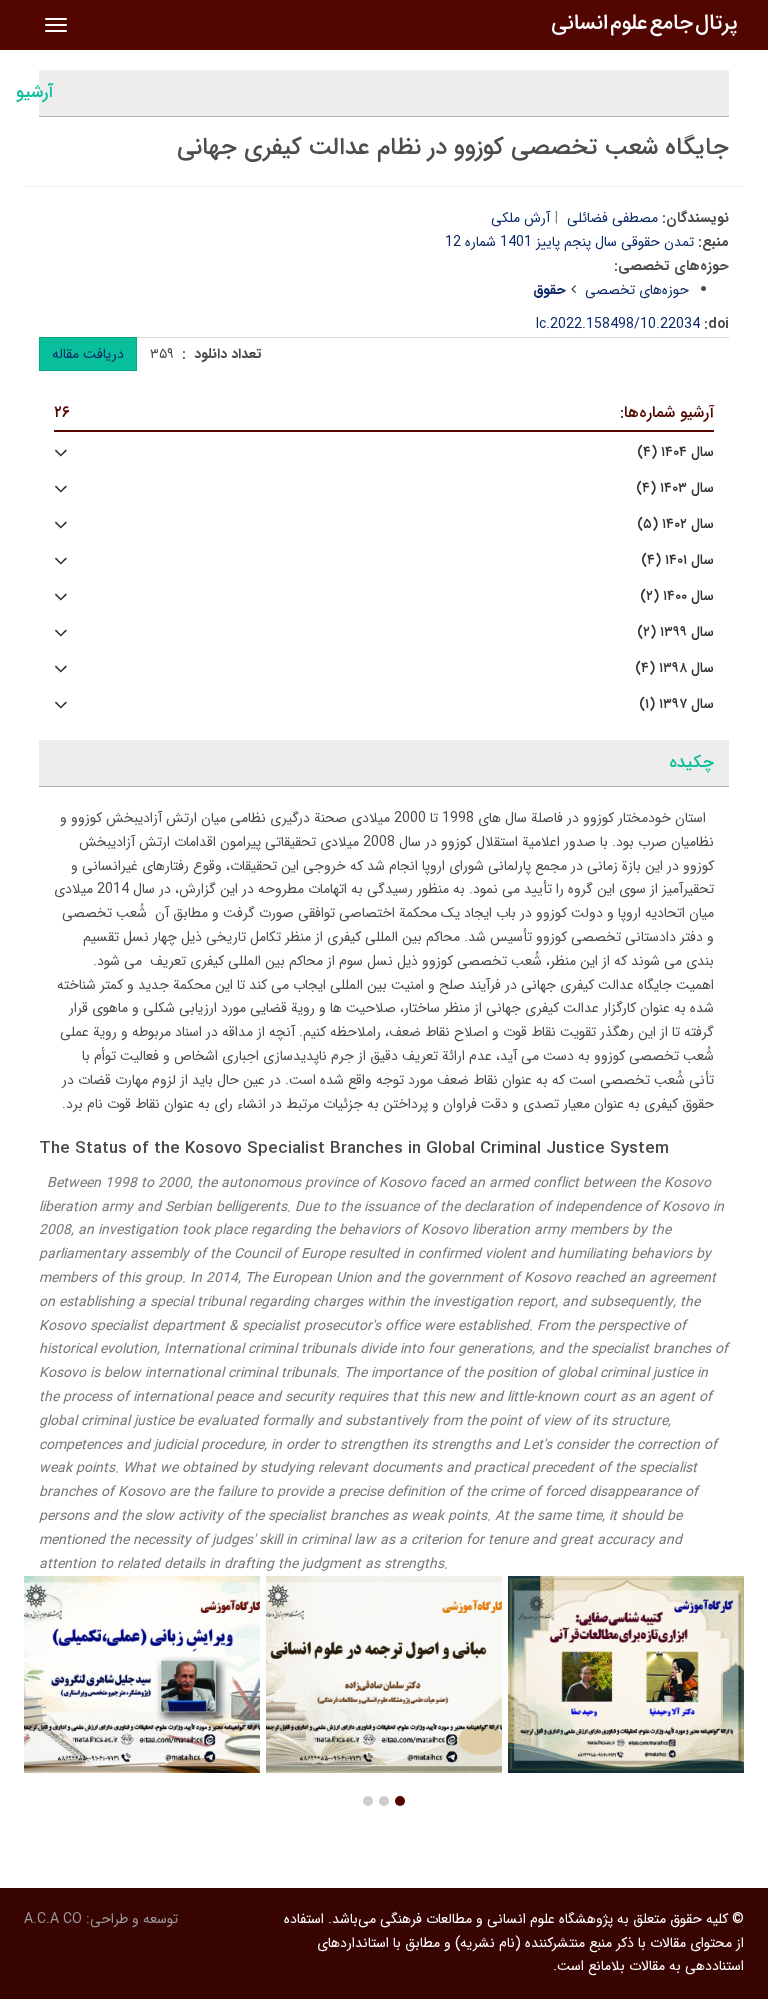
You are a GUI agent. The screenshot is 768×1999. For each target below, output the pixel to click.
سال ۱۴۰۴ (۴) (675, 452)
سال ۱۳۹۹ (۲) (675, 632)
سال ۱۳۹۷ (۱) (676, 704)
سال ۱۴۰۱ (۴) (677, 560)
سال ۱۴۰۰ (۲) (677, 596)
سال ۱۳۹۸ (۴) (674, 668)
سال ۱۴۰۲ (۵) (675, 524)
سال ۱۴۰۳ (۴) (675, 488)
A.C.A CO (53, 1919)
